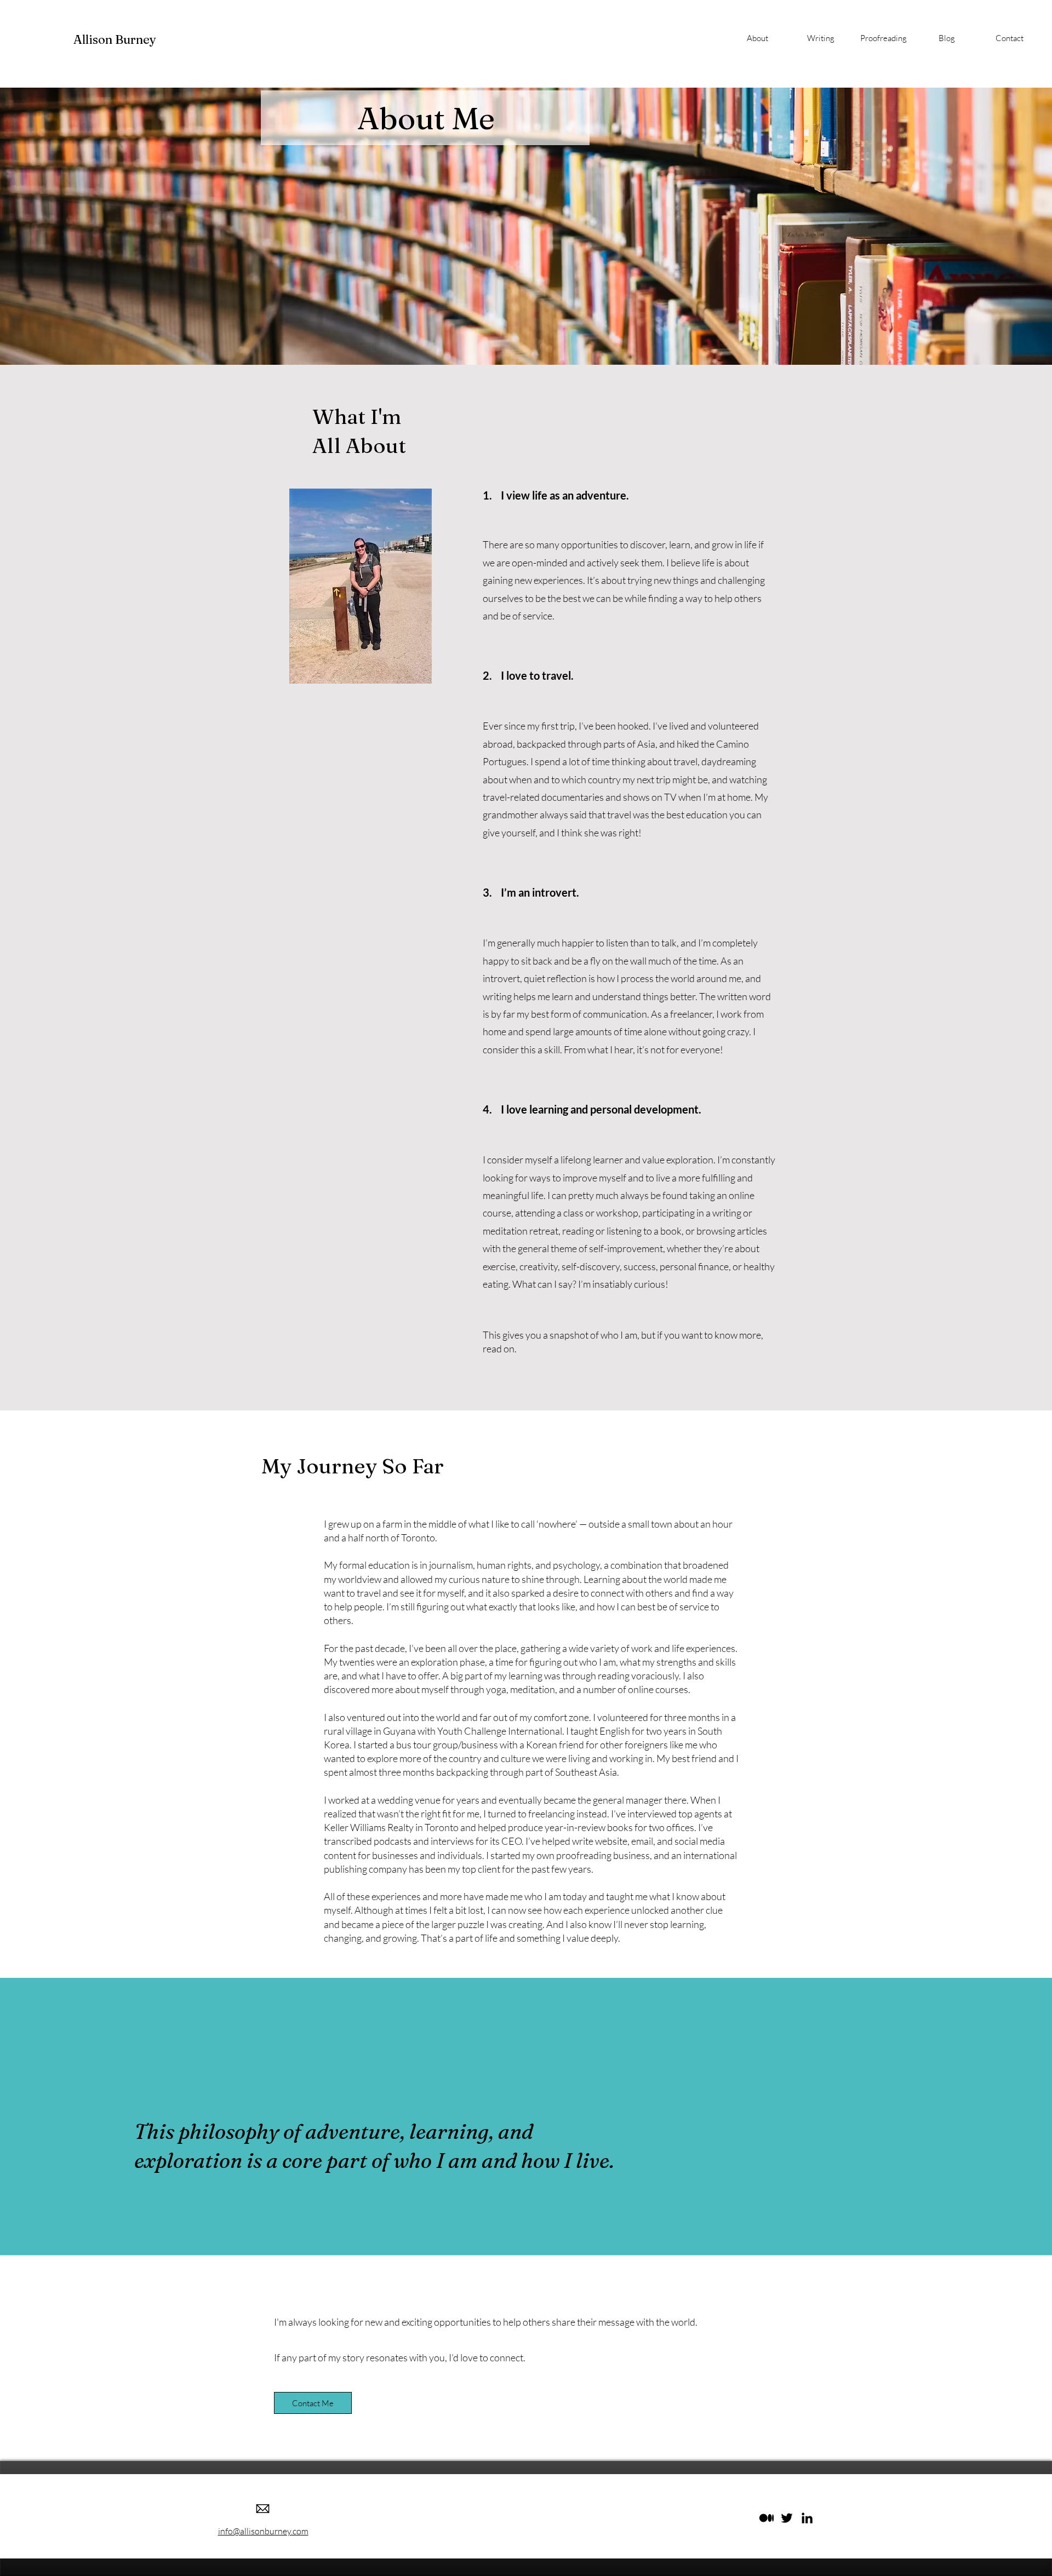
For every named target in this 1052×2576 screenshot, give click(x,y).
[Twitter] (787, 2518)
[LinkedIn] (807, 2518)
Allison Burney (115, 39)
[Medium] (767, 2518)
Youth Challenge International (500, 1731)
